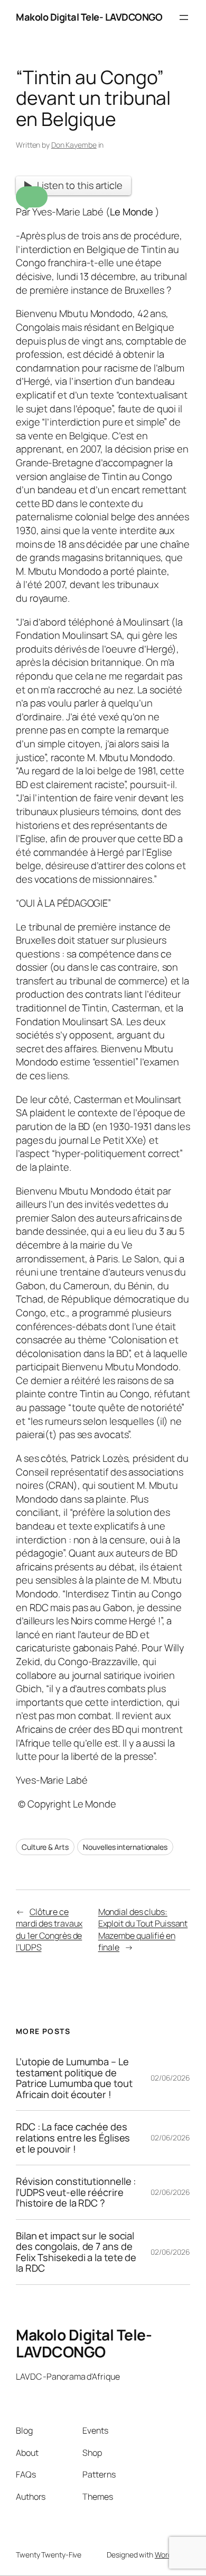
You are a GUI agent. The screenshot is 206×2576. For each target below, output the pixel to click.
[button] (32, 197)
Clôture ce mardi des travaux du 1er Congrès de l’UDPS (49, 1930)
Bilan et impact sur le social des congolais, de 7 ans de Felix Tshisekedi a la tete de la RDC (76, 2252)
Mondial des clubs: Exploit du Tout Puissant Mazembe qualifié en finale (143, 1930)
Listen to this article (80, 185)
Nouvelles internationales (125, 1847)
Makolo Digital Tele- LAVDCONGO (89, 17)
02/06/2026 (170, 2078)
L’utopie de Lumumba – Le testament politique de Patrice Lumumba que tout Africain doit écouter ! (74, 2078)
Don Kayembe (74, 145)
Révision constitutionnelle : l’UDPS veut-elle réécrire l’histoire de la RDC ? (76, 2192)
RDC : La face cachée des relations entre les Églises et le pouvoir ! (73, 2138)
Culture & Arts (45, 1847)
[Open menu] (184, 17)
